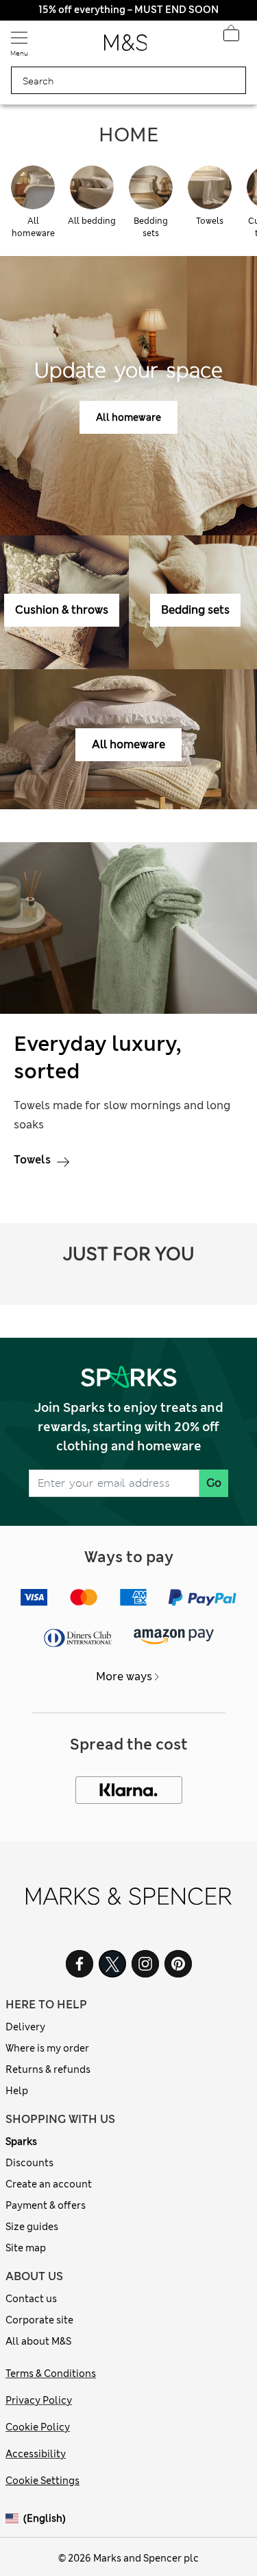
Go (214, 1483)
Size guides (32, 2227)
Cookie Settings (42, 2481)
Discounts (29, 2163)
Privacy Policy (39, 2400)
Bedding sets (195, 610)
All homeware (128, 417)
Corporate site (39, 2320)
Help (17, 2091)
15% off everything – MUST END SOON (128, 10)
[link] (14, 2519)
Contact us (31, 2299)
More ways (124, 1676)
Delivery (25, 2027)
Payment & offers (46, 2205)
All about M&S (38, 2341)
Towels (34, 1160)
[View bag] (231, 37)
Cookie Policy (38, 2427)
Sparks (21, 2142)
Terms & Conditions (51, 2374)
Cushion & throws (62, 610)
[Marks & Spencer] (126, 47)
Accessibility (36, 2454)
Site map (26, 2248)
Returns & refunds (48, 2069)
